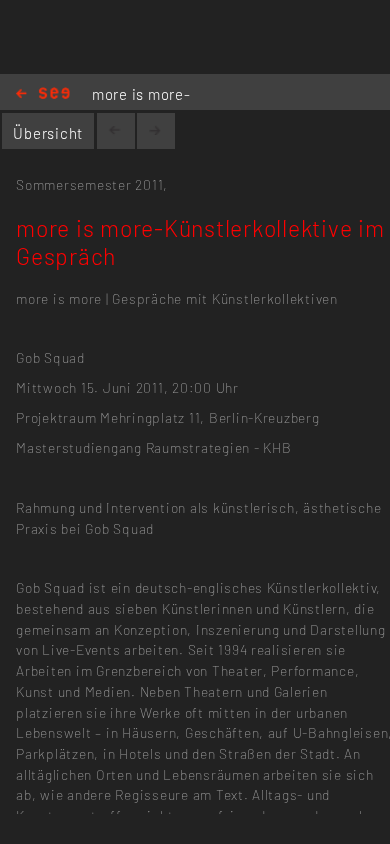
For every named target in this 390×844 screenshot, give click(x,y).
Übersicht (48, 133)
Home (43, 94)
